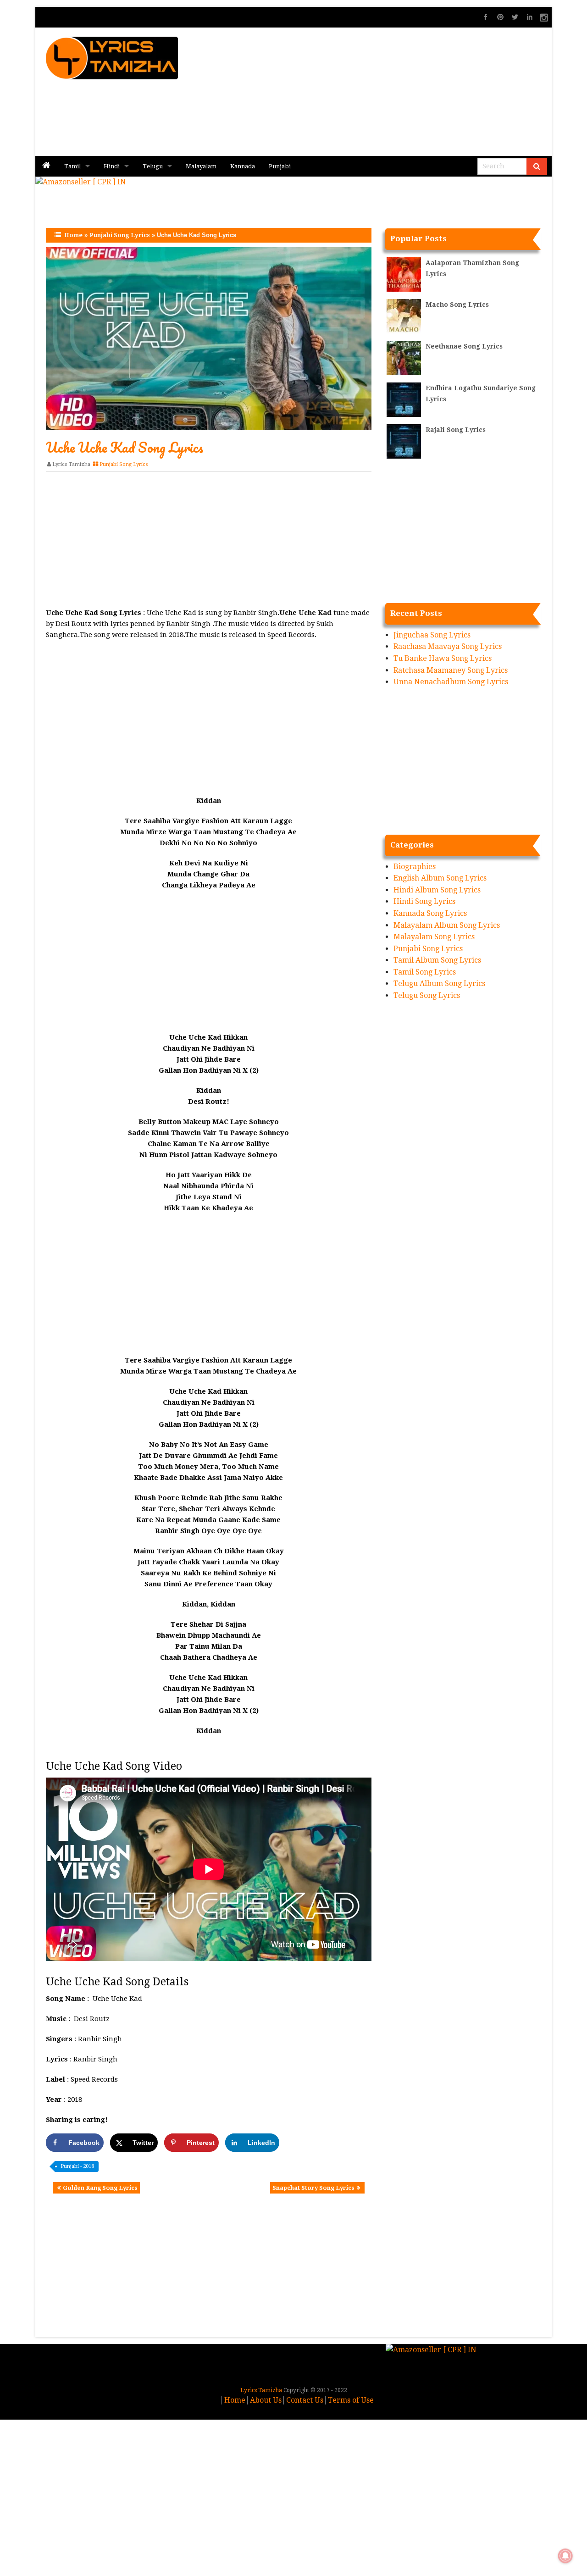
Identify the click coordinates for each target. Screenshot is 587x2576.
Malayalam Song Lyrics (434, 937)
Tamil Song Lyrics (425, 972)
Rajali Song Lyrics (456, 430)
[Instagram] (544, 17)
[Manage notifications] (565, 2556)
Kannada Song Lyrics (430, 913)
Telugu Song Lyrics (427, 995)
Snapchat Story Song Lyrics (313, 2188)
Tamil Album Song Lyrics (437, 960)
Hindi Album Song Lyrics (437, 890)
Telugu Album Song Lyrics (439, 983)
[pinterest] (500, 17)
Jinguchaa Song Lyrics (432, 635)
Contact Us (305, 2400)
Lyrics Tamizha (71, 464)
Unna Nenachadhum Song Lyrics (451, 682)
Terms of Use (351, 2400)
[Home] (46, 166)
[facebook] (486, 17)
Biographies (415, 867)
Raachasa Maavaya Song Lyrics (448, 646)
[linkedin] (530, 17)
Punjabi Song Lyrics (120, 235)
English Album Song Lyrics (440, 878)
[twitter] (515, 17)
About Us (266, 2400)
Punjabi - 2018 (77, 2166)
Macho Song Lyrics (457, 305)
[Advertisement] (399, 92)
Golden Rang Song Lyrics (100, 2188)
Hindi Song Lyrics (424, 901)
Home (73, 235)
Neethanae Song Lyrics (464, 346)
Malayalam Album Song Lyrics (447, 925)
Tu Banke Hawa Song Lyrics (443, 658)
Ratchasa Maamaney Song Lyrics (451, 670)
